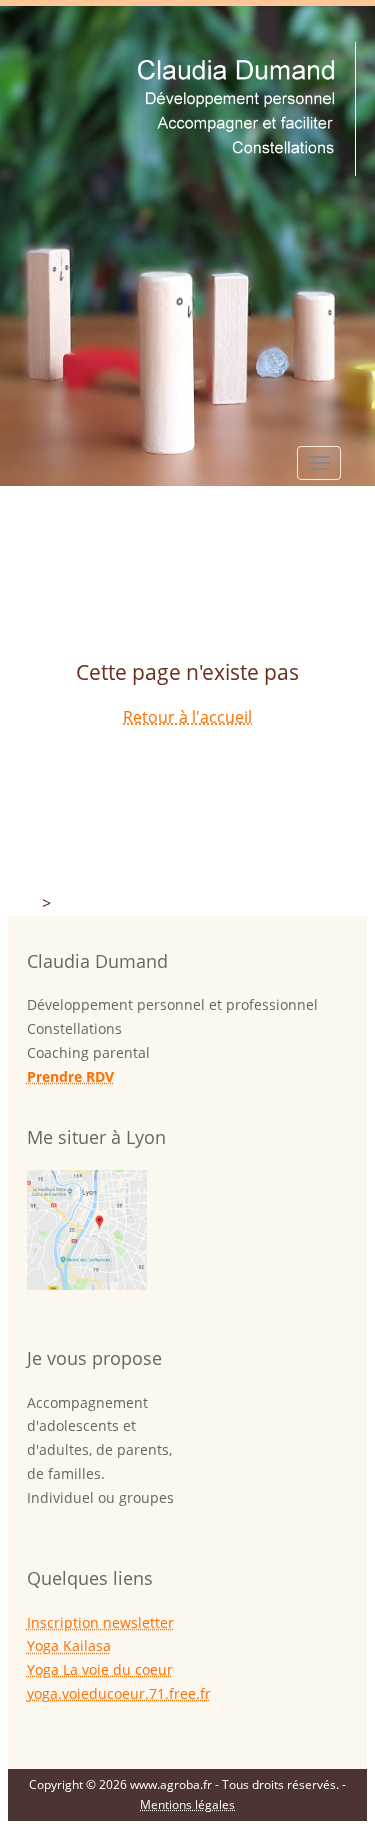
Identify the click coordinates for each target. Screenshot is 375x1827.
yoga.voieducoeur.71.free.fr (119, 1693)
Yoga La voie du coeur (100, 1669)
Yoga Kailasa (69, 1645)
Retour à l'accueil (187, 717)
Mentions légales (187, 1804)
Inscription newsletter (100, 1622)
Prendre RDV (70, 1076)
